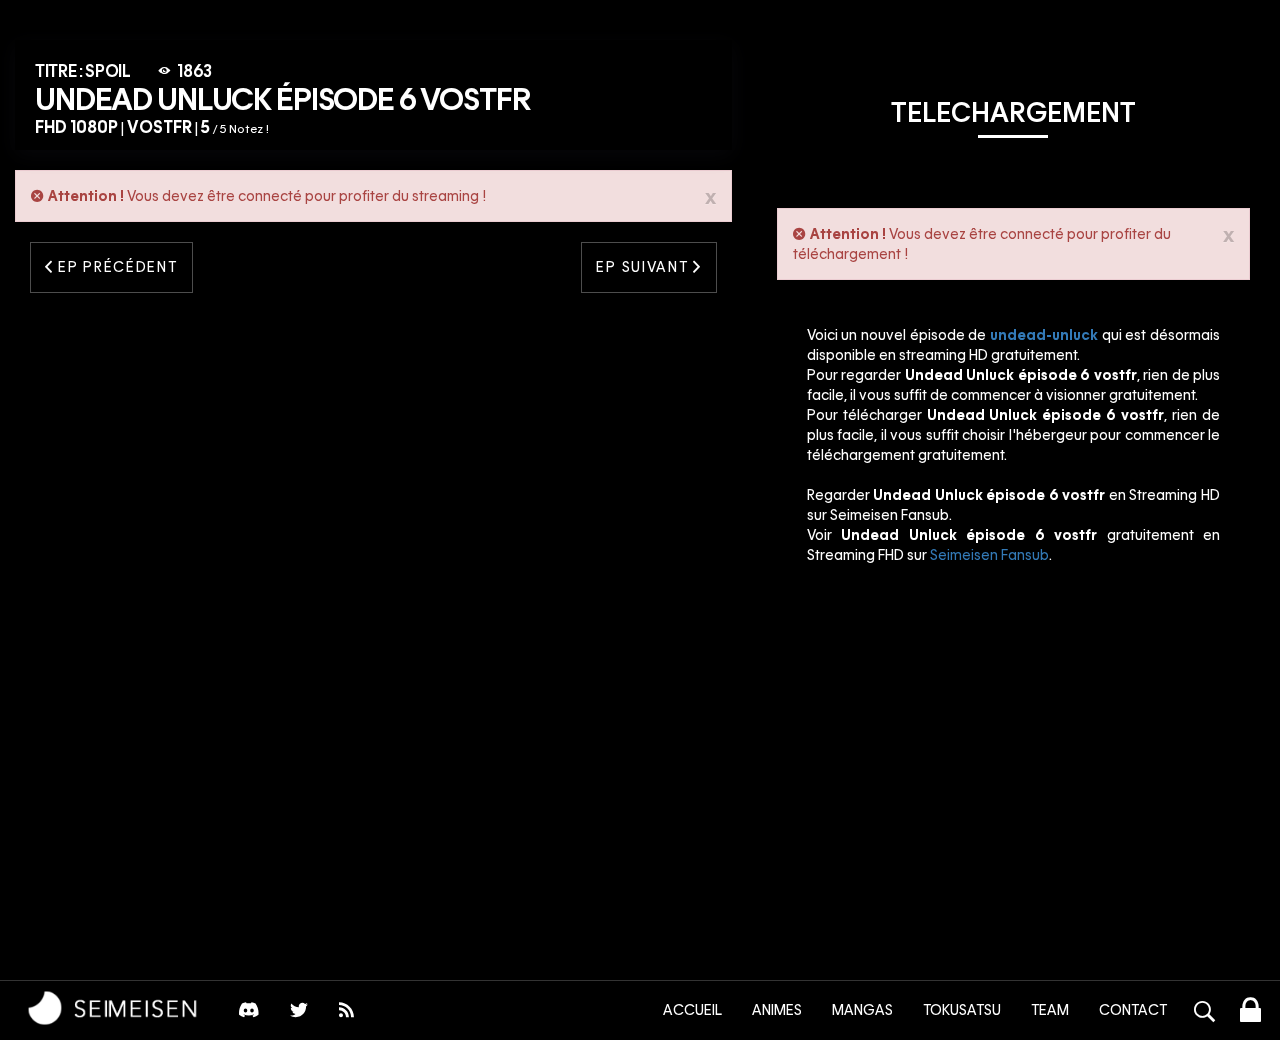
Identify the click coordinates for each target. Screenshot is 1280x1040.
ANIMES (777, 1010)
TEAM (1050, 1010)
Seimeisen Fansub (989, 555)
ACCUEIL (692, 1010)
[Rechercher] (1205, 1014)
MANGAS (862, 1010)
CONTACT (1133, 1010)
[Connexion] (1251, 1013)
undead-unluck (1044, 335)
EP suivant (644, 267)
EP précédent (116, 267)
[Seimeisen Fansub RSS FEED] (349, 1015)
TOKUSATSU (962, 1010)
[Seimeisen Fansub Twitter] (299, 1015)
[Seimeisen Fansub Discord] (249, 1015)
